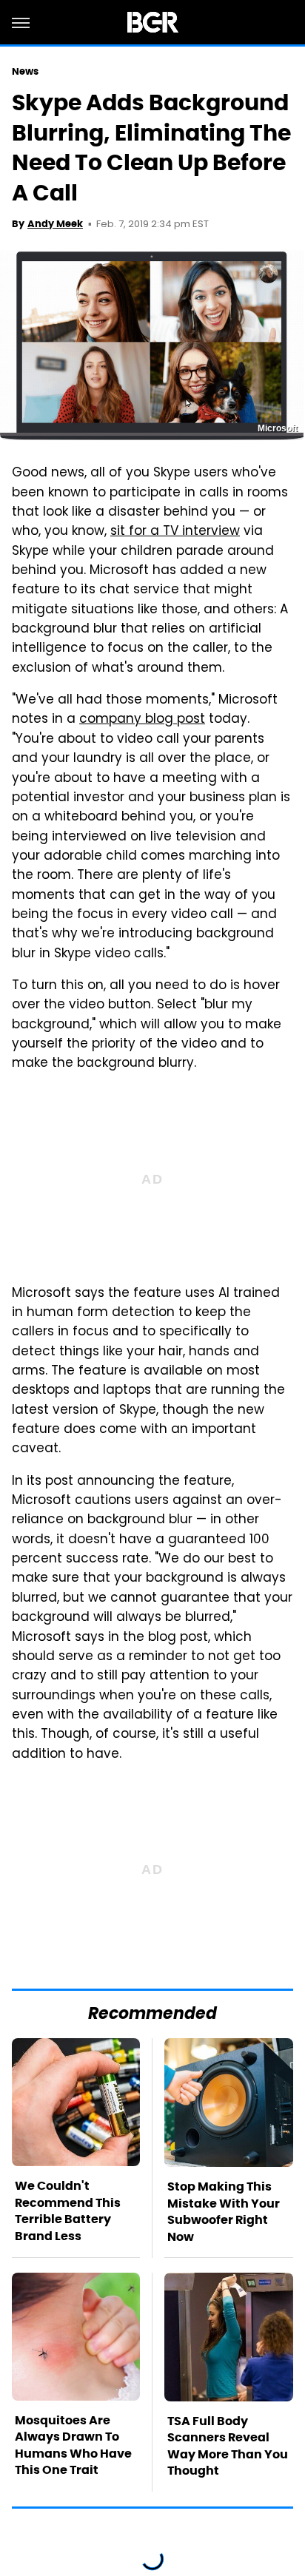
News (25, 71)
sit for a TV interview (175, 532)
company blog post (142, 720)
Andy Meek (55, 224)
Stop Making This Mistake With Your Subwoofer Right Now (224, 2211)
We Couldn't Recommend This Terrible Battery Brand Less (68, 2211)
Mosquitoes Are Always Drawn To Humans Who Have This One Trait (73, 2445)
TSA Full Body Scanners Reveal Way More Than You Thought (228, 2446)
